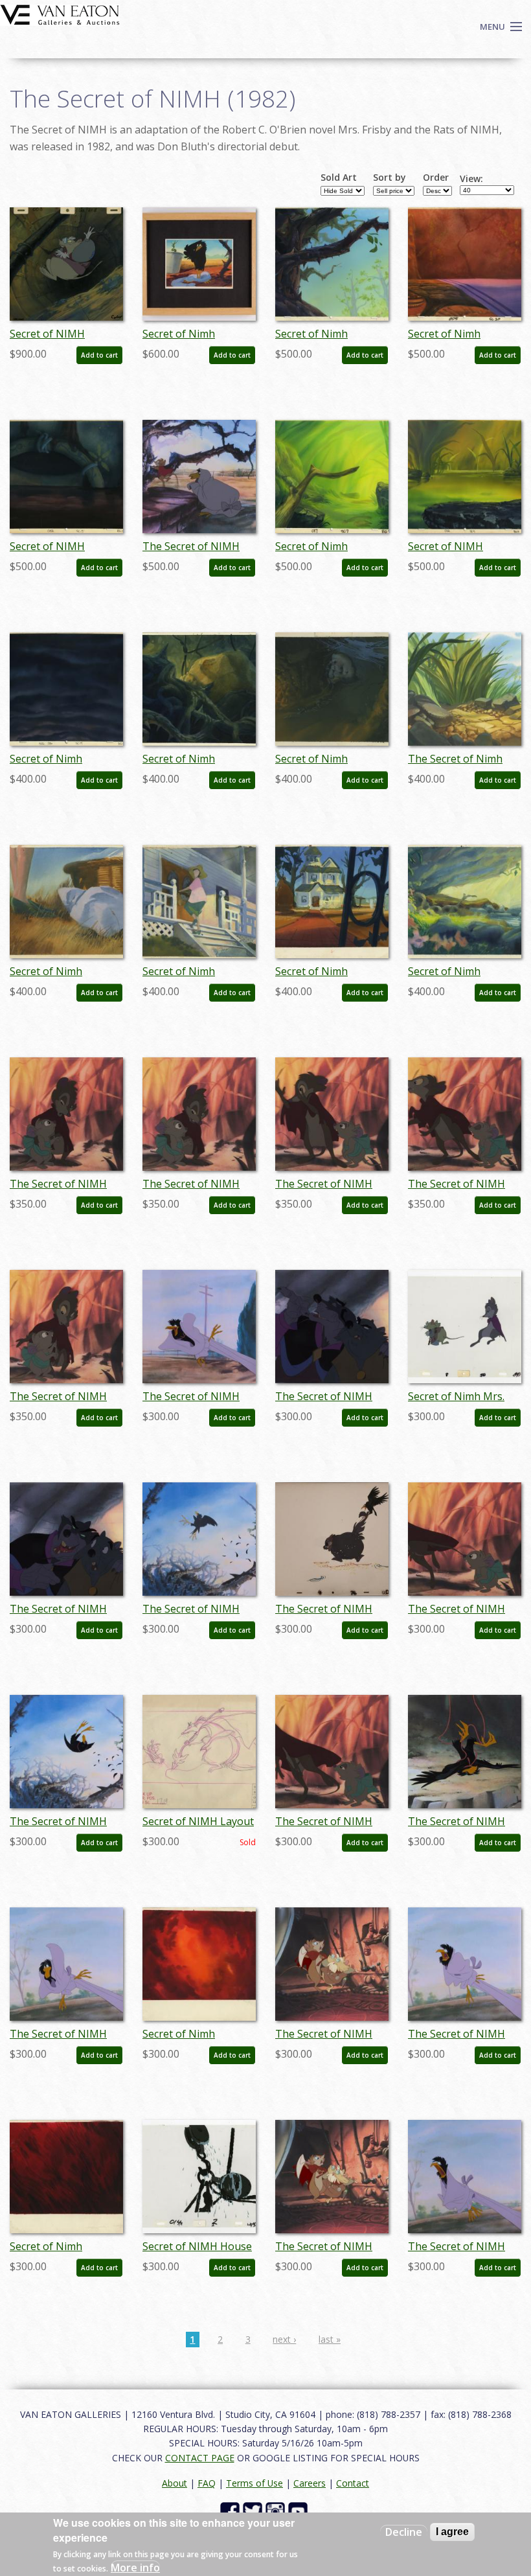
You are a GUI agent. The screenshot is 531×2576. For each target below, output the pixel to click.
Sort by (390, 178)
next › (284, 2339)
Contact (353, 2483)
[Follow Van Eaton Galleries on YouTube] (299, 2511)
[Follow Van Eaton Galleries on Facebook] (232, 2511)
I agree (452, 2532)
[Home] (60, 14)
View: (471, 179)
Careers (310, 2483)
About (175, 2483)
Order (436, 178)
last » (330, 2339)
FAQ (207, 2483)
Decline (404, 2532)
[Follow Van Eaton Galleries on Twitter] (254, 2511)
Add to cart (99, 355)
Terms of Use (254, 2483)
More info (135, 2568)
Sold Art (339, 178)
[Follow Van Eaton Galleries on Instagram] (277, 2511)
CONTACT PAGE (200, 2458)
